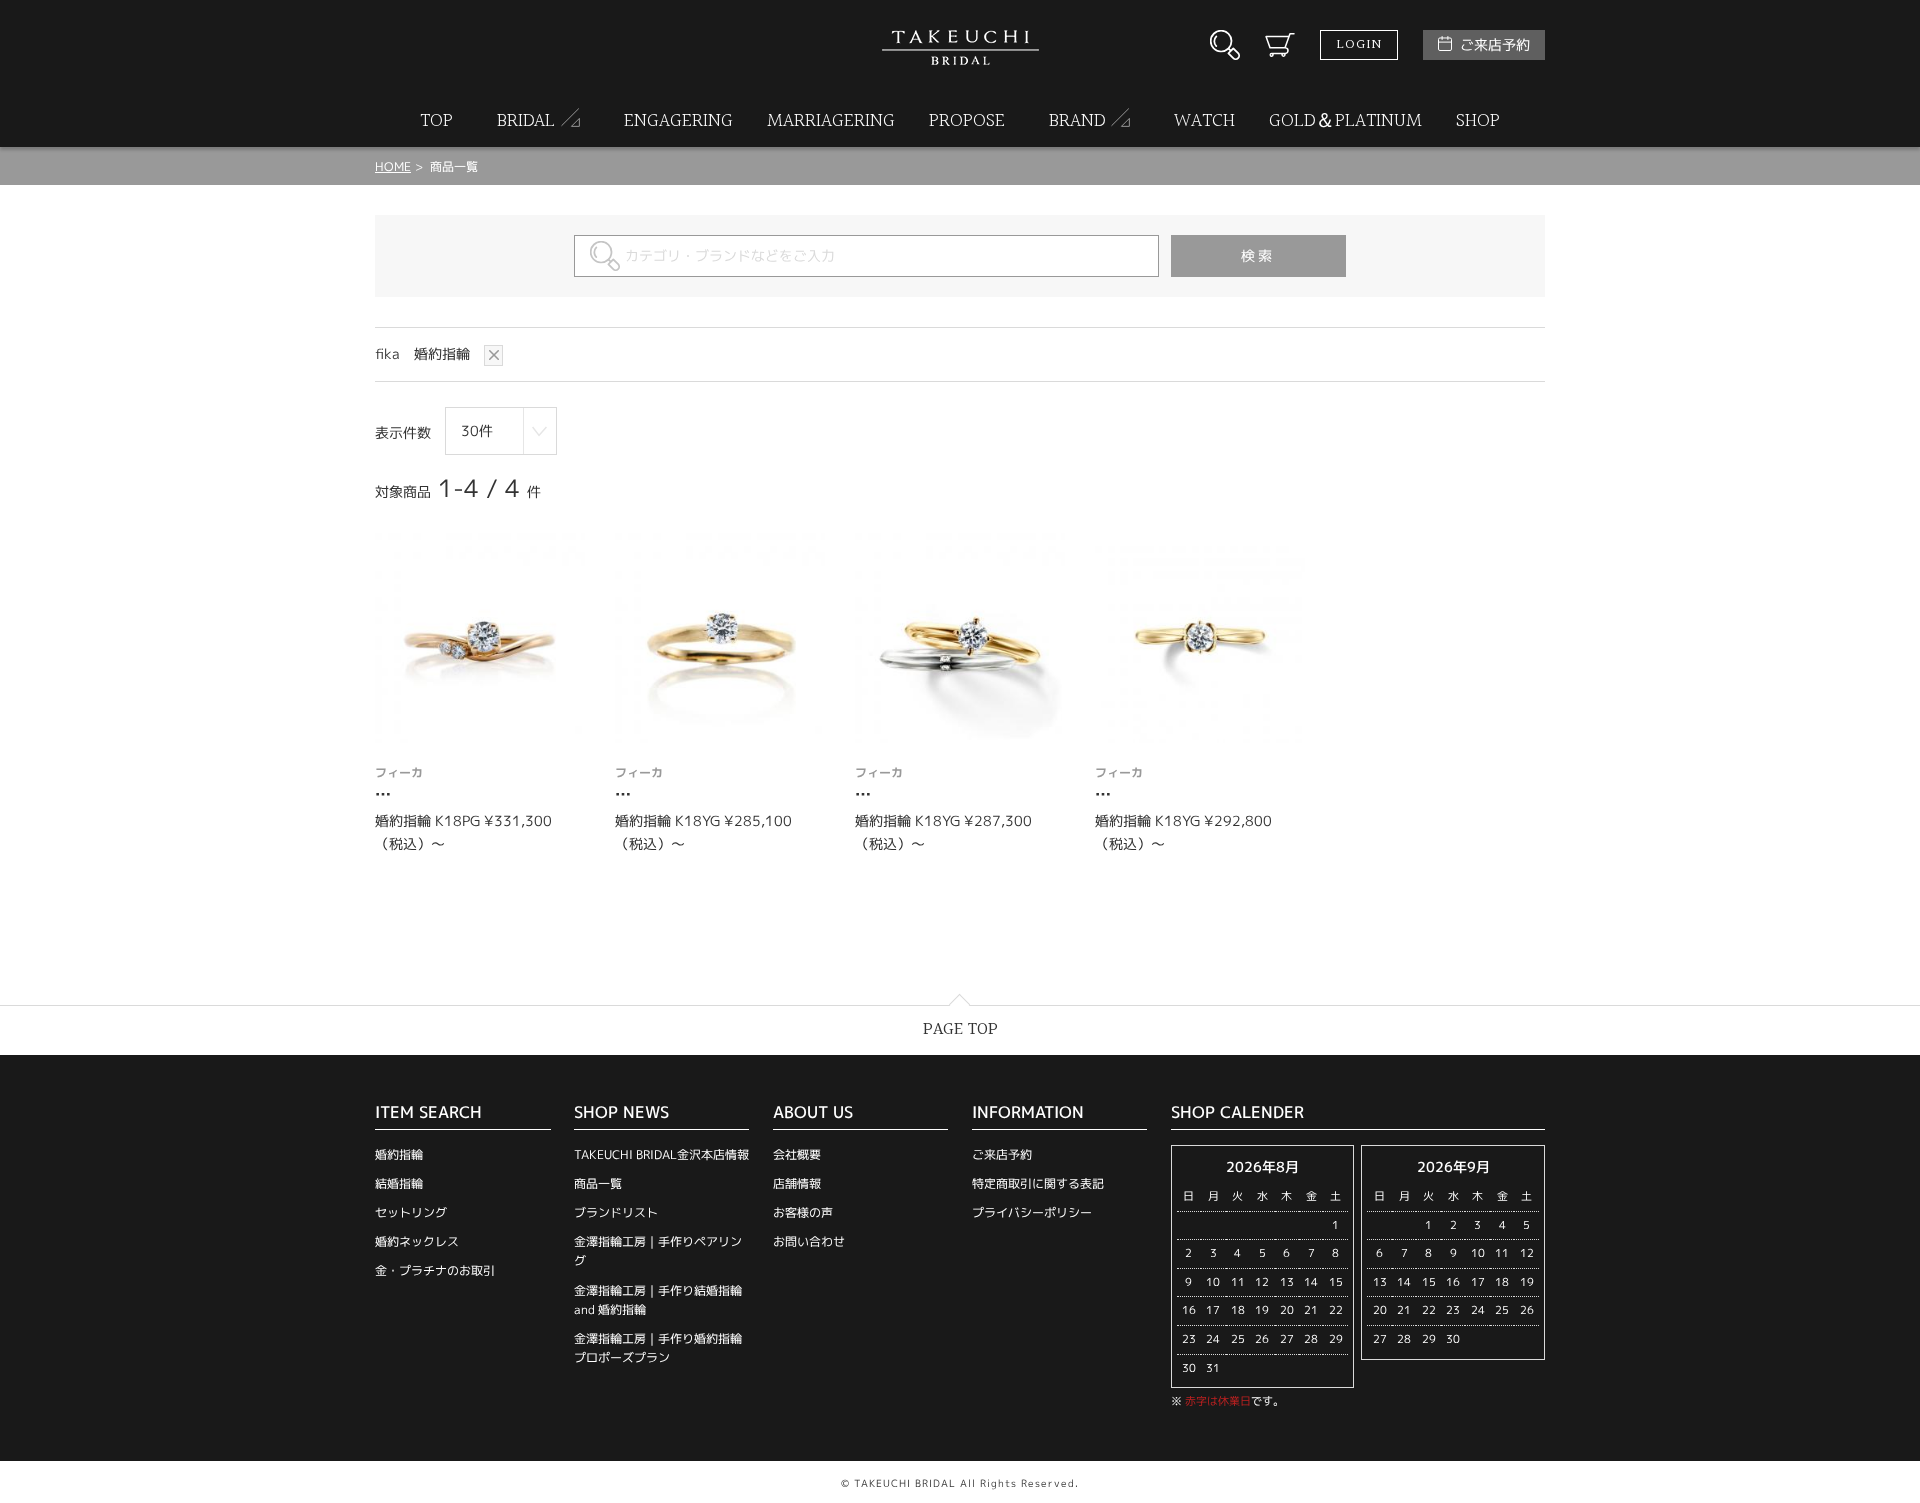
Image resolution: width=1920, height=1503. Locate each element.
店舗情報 (797, 1183)
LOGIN (1359, 45)
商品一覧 (598, 1183)
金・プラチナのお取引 (435, 1270)
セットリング (411, 1212)
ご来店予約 (1495, 44)
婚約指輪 (399, 1154)
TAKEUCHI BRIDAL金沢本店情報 (661, 1154)
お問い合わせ (809, 1241)
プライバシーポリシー (1032, 1212)
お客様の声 (803, 1212)
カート (1280, 45)
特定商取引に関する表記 (1038, 1183)
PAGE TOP (960, 1029)
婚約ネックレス (417, 1241)
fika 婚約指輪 (424, 353)
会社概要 (797, 1154)
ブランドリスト (616, 1212)
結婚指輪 (399, 1183)
